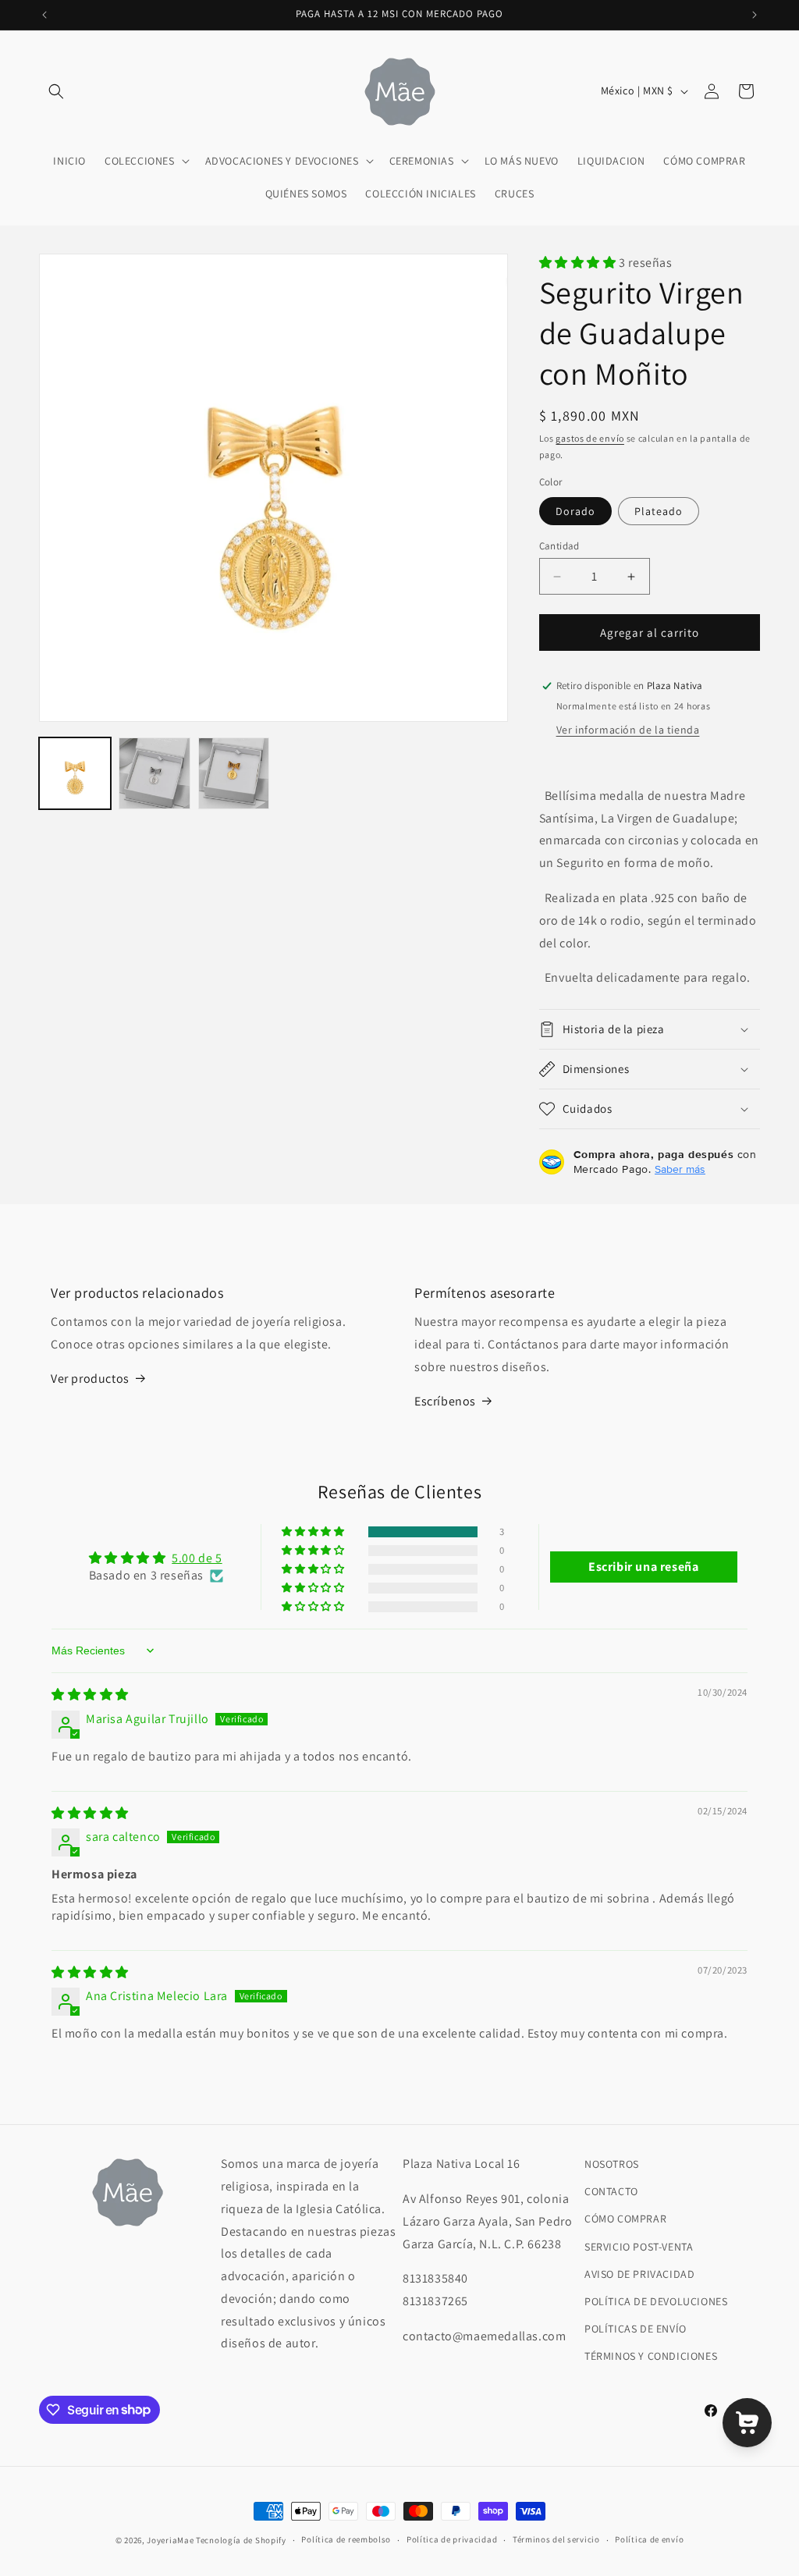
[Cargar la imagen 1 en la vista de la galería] (75, 773)
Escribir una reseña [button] (643, 1567)
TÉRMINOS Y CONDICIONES (651, 2356)
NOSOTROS (612, 2164)
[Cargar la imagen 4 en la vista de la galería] (234, 773)
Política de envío (649, 2539)
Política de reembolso (346, 2539)
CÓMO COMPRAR (625, 2219)
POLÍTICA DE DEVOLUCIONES (656, 2301)
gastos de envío (590, 438)
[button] (56, 91)
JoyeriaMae (170, 2540)
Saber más (680, 1169)
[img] (90, 1695)
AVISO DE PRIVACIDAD (639, 2274)
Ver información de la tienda (628, 730)
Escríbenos (445, 1401)
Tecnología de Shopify (241, 2540)
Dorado (575, 511)
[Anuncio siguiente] (755, 15)
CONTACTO (611, 2191)
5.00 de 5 (197, 1558)
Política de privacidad (452, 2539)
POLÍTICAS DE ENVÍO (636, 2329)
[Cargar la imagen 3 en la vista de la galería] (154, 773)
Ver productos (90, 1379)
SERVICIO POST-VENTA (639, 2247)
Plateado (659, 511)
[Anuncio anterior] (44, 15)
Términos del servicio (556, 2539)
